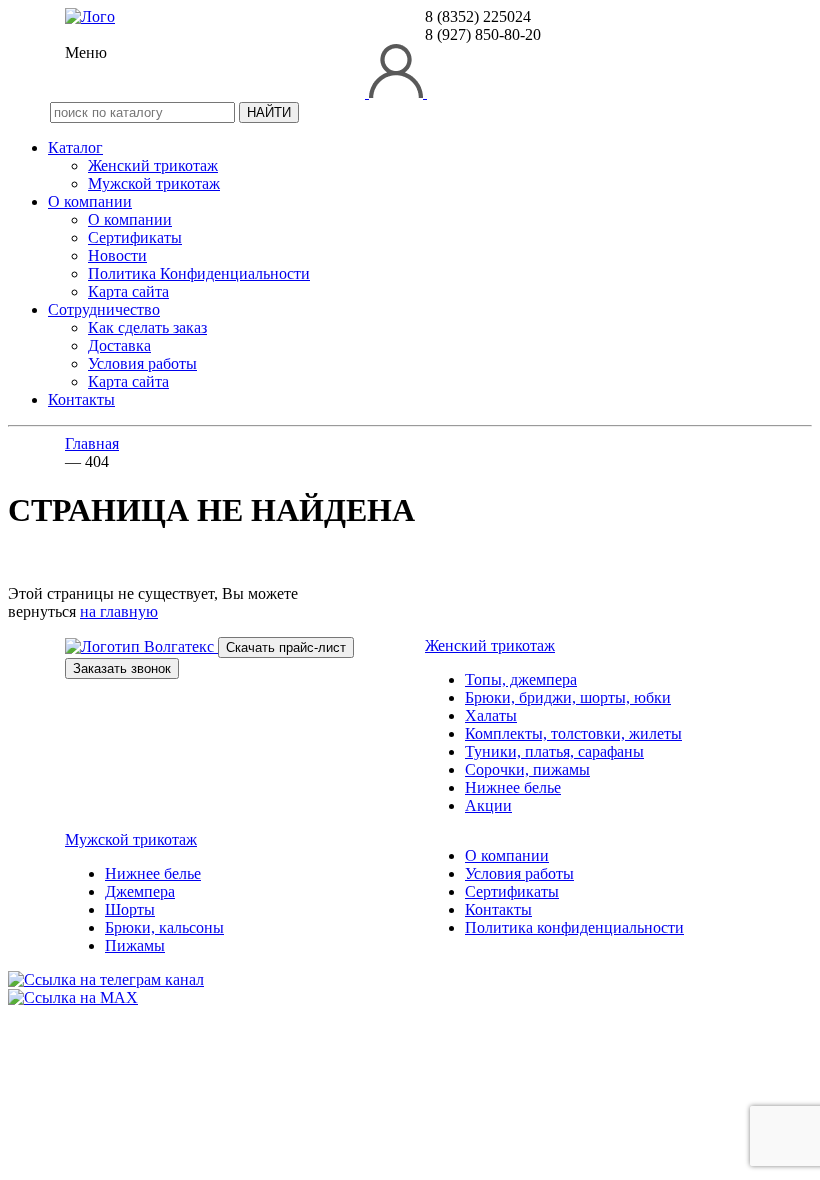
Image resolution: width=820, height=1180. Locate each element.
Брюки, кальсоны (164, 927)
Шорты (130, 909)
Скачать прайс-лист (286, 647)
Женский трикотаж (153, 165)
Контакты (81, 399)
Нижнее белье (513, 787)
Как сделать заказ (147, 327)
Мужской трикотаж (154, 183)
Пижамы (135, 945)
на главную (119, 611)
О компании (90, 201)
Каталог (75, 147)
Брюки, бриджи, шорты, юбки (568, 697)
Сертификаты (135, 237)
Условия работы (142, 363)
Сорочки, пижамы (527, 769)
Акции (488, 805)
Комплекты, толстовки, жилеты (573, 733)
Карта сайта (128, 291)
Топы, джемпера (521, 679)
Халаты (491, 715)
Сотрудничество (104, 309)
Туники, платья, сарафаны (554, 751)
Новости (117, 255)
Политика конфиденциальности (574, 927)
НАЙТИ (269, 112)
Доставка (119, 345)
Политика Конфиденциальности (199, 273)
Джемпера (140, 891)
